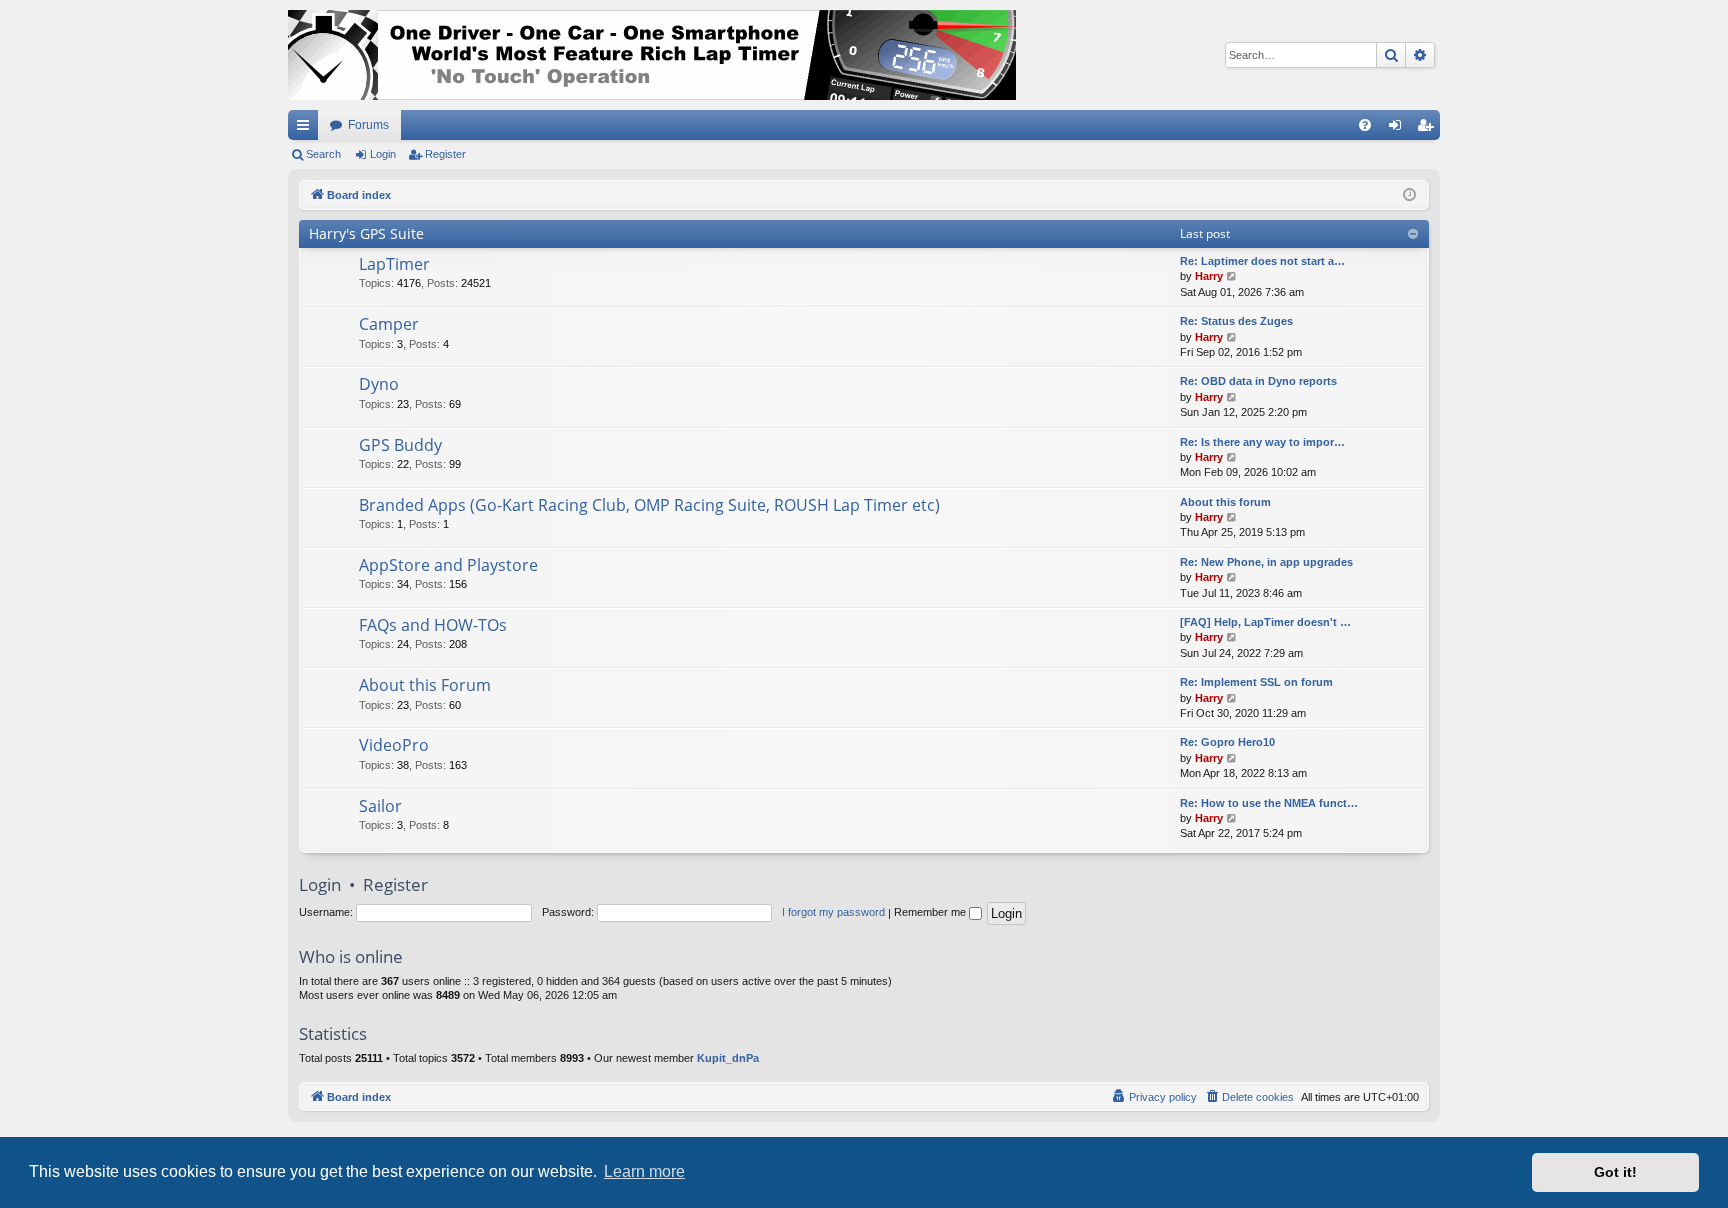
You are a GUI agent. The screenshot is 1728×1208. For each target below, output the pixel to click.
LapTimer (394, 264)
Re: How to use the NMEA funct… (1269, 803)
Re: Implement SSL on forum (1256, 682)
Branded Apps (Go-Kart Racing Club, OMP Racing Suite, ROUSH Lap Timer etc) (649, 505)
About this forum (1225, 502)
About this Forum (425, 685)
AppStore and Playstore (448, 565)
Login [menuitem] (1399, 129)
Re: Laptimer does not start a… (1262, 261)
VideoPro (394, 745)
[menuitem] (1365, 125)
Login (383, 154)
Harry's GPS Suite (366, 233)
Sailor (380, 806)
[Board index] (652, 55)
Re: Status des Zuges (1236, 321)
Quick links (307, 129)
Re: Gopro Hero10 (1227, 742)
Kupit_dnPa (728, 1058)
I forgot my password (833, 912)
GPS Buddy (400, 445)
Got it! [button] (1615, 1172)
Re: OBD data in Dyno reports (1258, 381)
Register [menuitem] (1429, 129)
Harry (1209, 276)
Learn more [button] (644, 1171)
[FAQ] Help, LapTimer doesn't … (1265, 622)
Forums (368, 125)
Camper (389, 324)
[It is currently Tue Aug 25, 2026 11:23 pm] (1409, 195)
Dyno (379, 384)
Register (445, 154)
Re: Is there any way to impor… (1262, 442)
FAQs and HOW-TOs (433, 625)
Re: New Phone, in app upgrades (1266, 562)
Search (323, 154)
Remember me (931, 912)
